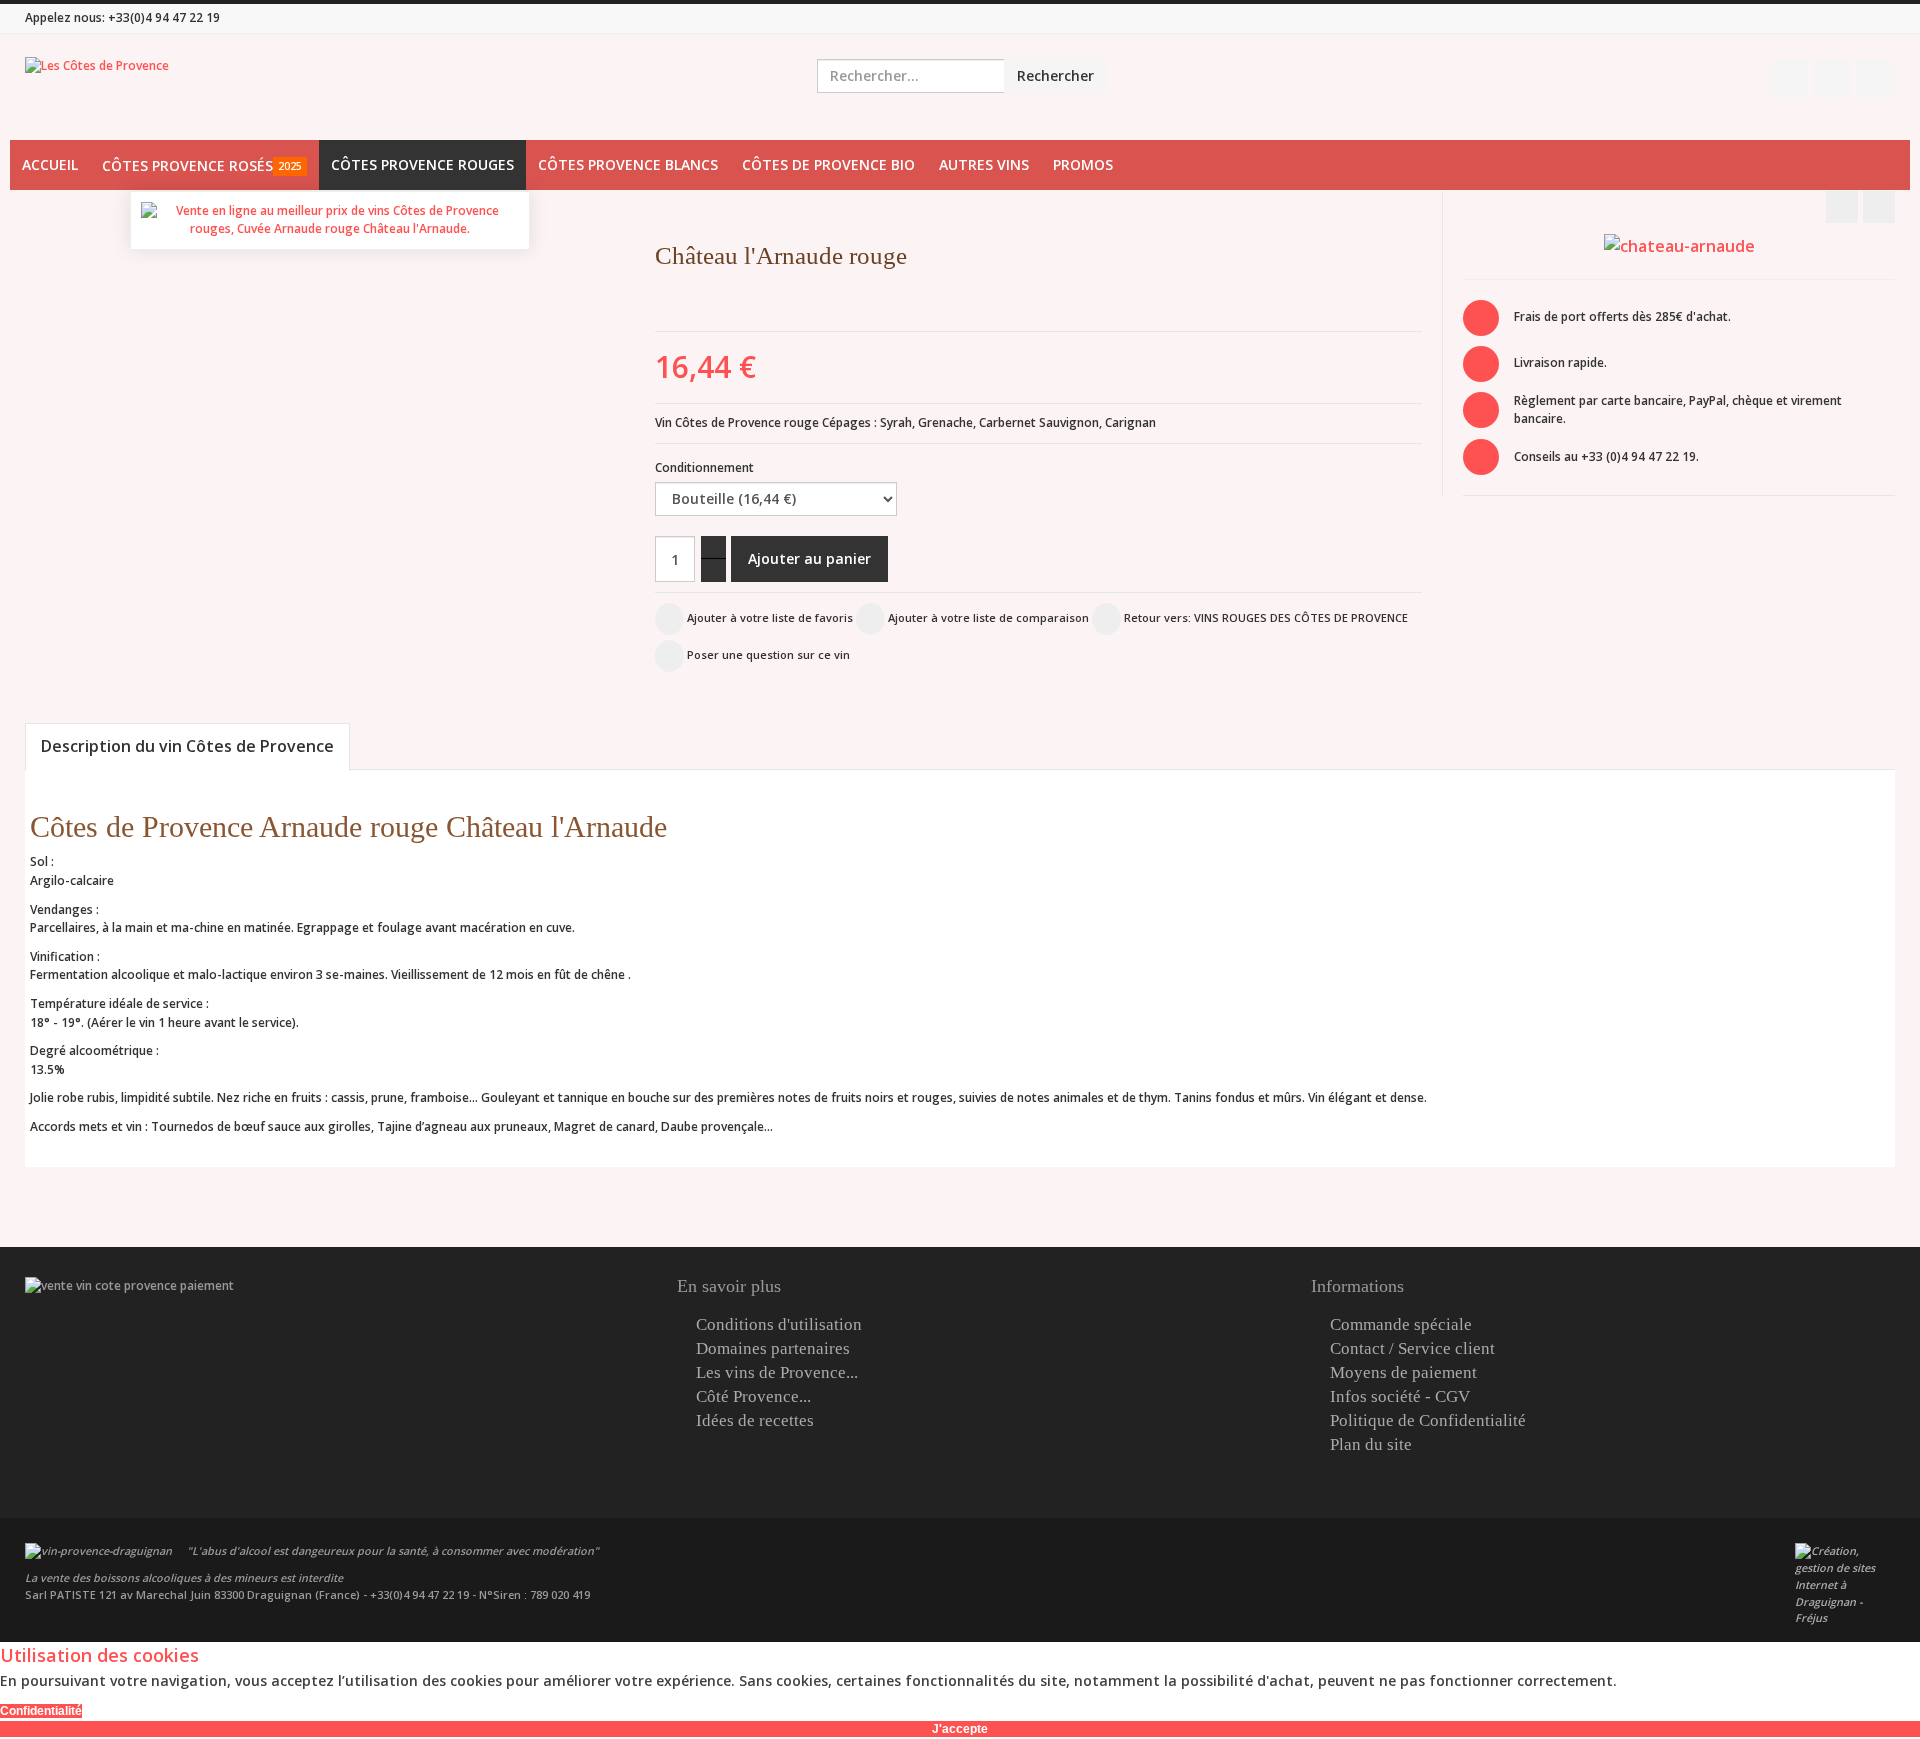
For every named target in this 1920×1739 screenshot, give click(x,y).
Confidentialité (41, 1711)
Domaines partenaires (773, 1349)
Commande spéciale (1401, 1325)
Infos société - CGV (1400, 1397)
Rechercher (1055, 75)
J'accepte (960, 1729)
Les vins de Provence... (777, 1373)
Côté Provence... (753, 1397)
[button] (1431, 260)
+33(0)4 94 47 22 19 (164, 17)
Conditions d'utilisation (779, 1325)
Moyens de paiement (1403, 1373)
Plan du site (1371, 1445)
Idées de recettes (755, 1421)
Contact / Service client (1412, 1349)
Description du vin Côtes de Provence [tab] (187, 746)
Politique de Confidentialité (1428, 1421)
